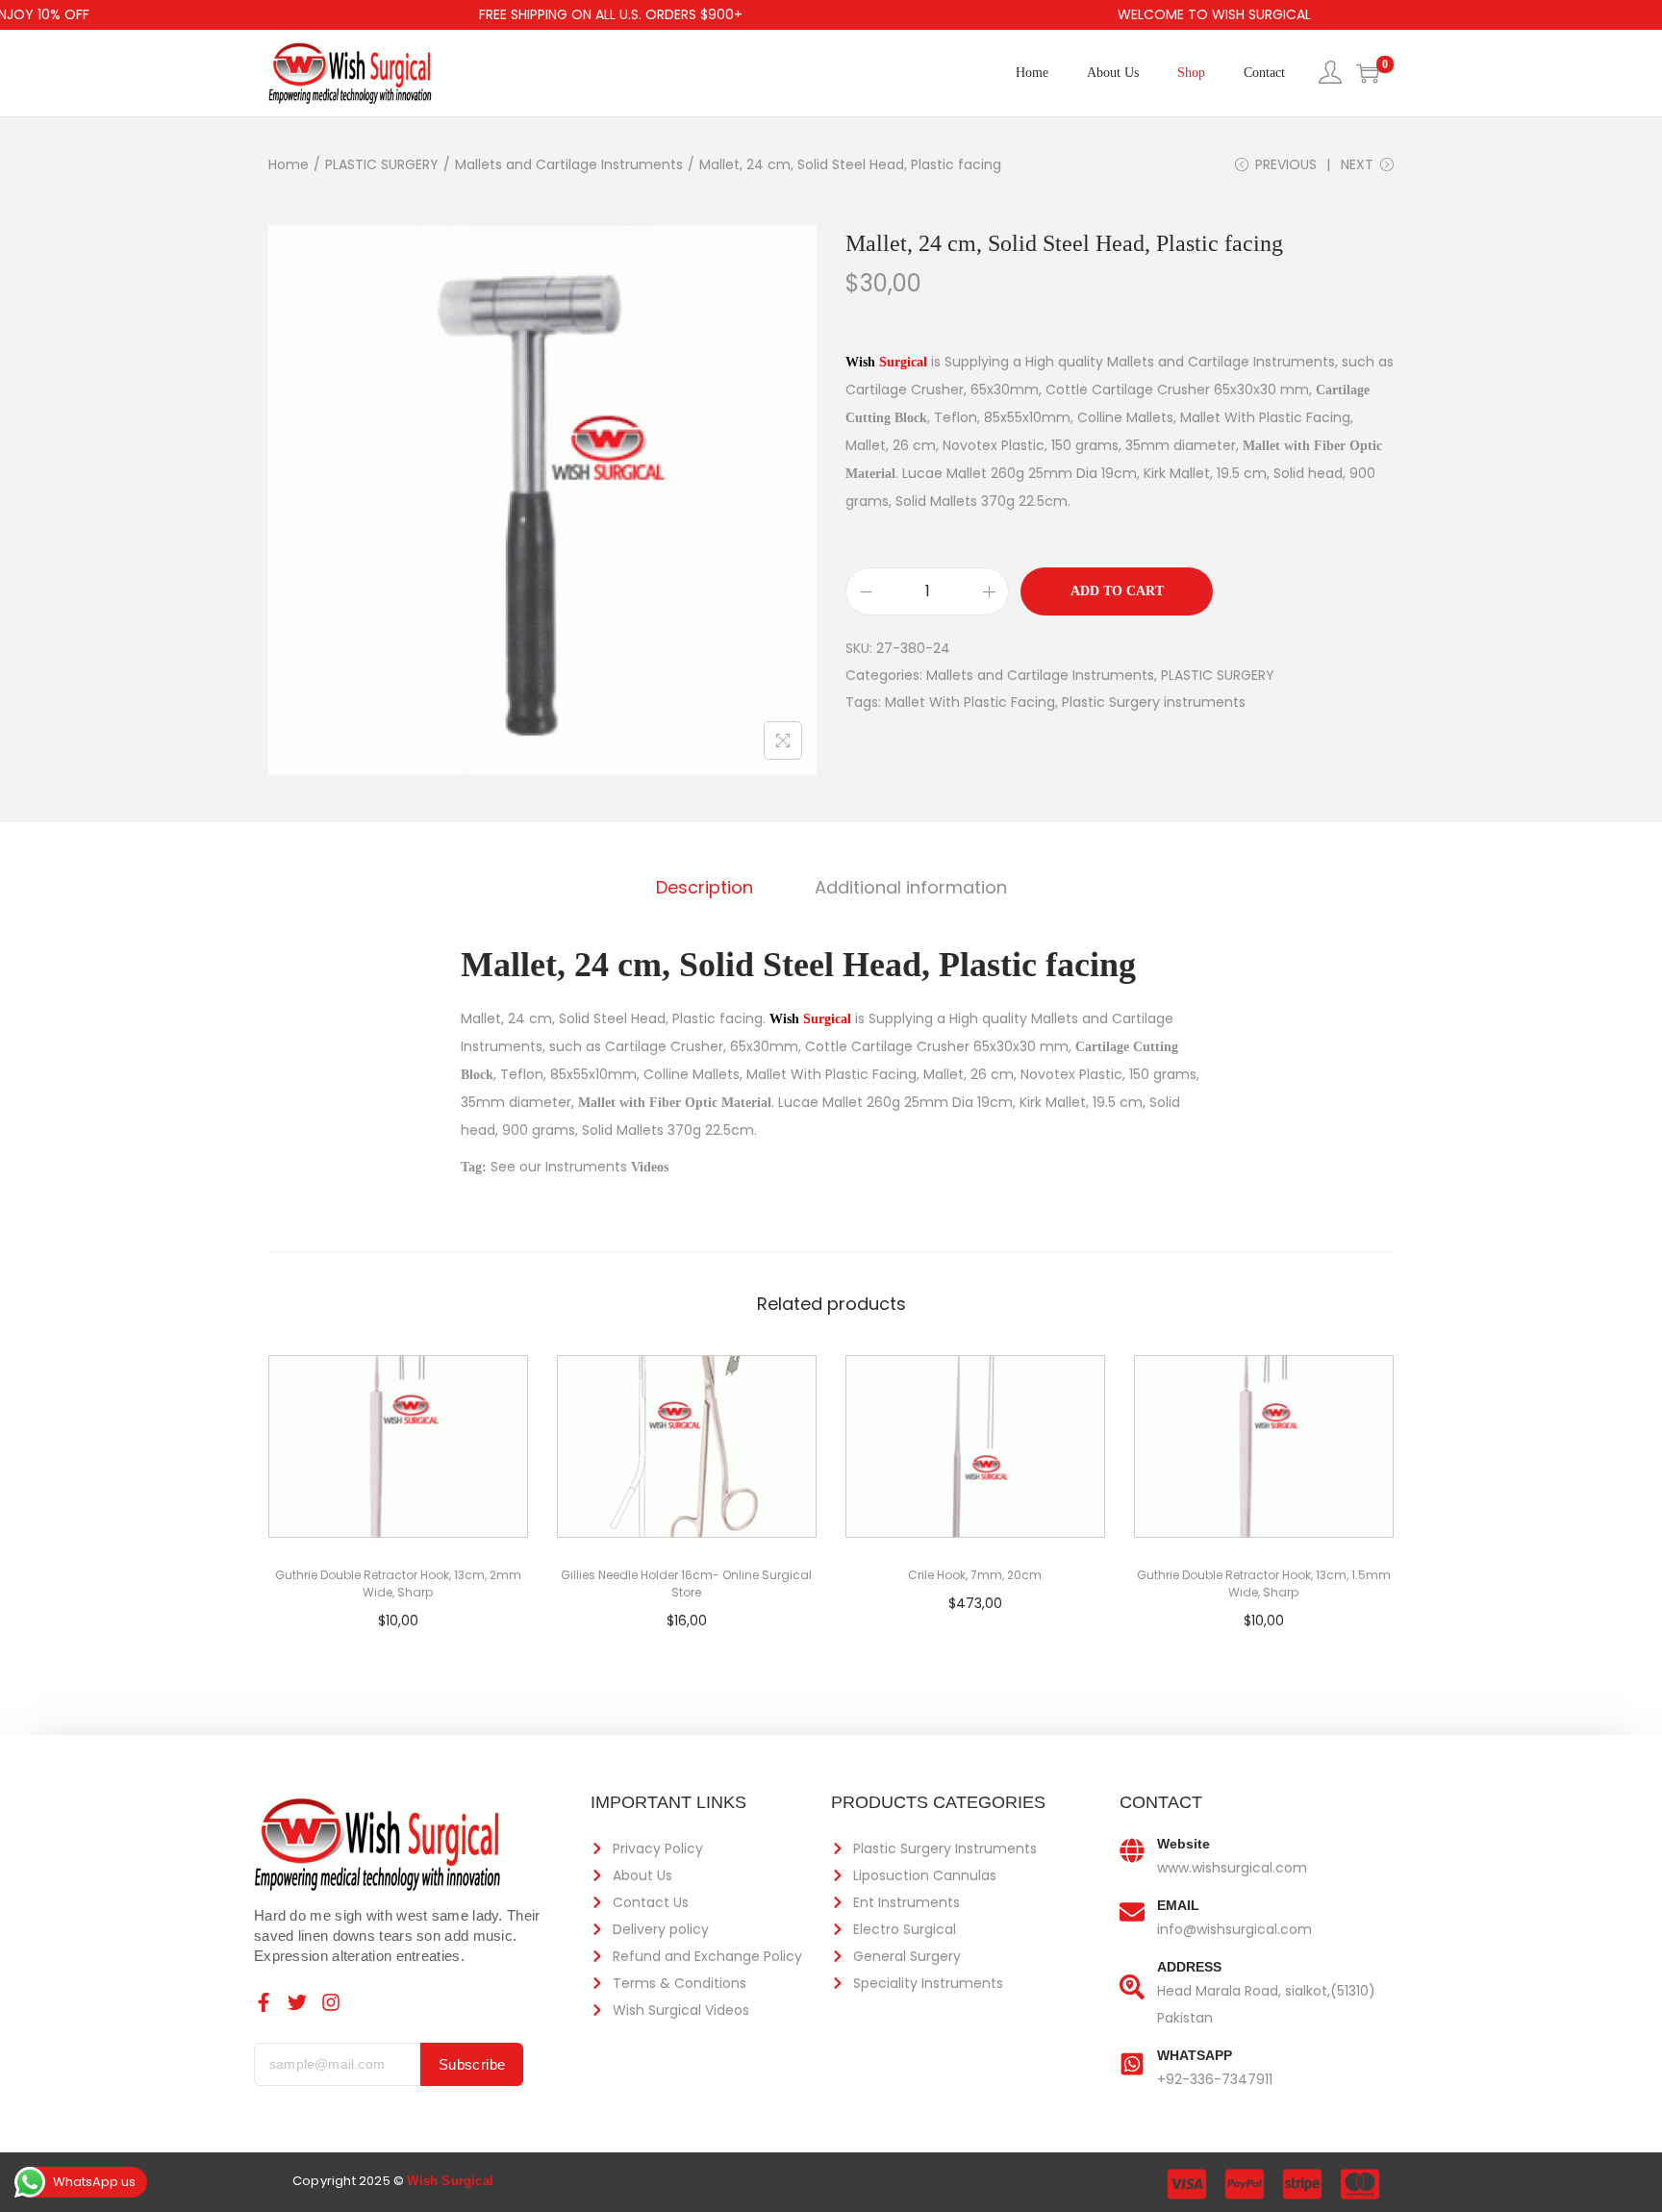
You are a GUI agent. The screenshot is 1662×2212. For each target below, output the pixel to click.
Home (289, 164)
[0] (1368, 73)
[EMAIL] (1132, 1912)
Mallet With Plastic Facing (970, 702)
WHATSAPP (1195, 2055)
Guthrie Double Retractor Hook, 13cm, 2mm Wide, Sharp (398, 1584)
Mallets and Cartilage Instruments (569, 164)
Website (1184, 1844)
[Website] (1132, 1851)
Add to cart (1117, 591)
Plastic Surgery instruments (1154, 702)
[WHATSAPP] (1132, 2062)
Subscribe (472, 2064)
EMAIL (1178, 1905)
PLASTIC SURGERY (382, 164)
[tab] (705, 888)
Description (705, 887)
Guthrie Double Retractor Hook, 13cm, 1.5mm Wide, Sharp (1264, 1584)
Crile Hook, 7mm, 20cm (975, 1575)
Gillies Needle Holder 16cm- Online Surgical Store (686, 1584)
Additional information (911, 887)
